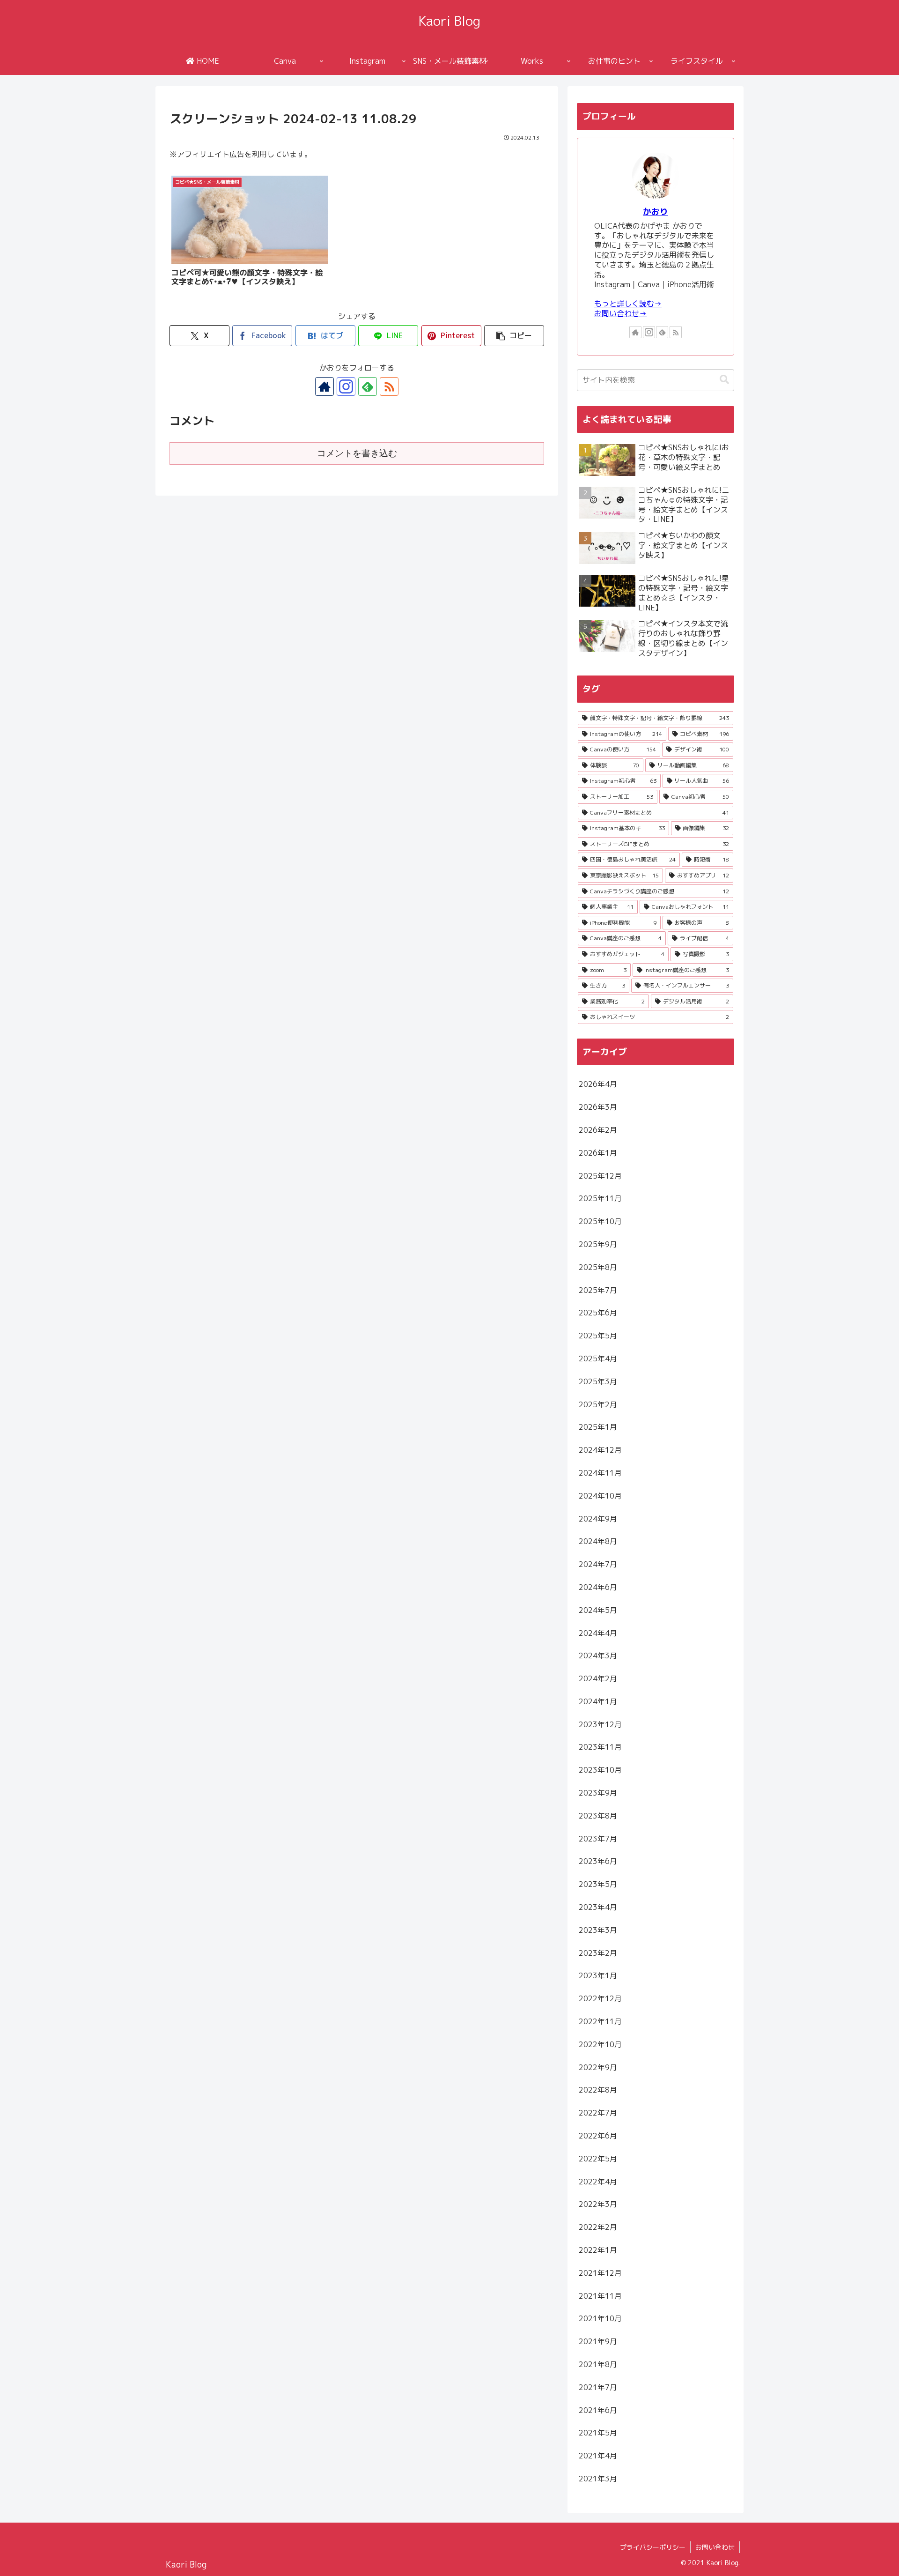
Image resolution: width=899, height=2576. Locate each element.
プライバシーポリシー (653, 2547)
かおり (656, 212)
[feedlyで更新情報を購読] (368, 386)
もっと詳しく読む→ (628, 304)
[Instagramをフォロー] (346, 386)
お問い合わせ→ (620, 313)
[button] (514, 336)
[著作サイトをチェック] (324, 386)
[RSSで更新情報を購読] (389, 386)
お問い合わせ (715, 2547)
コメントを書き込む (357, 453)
